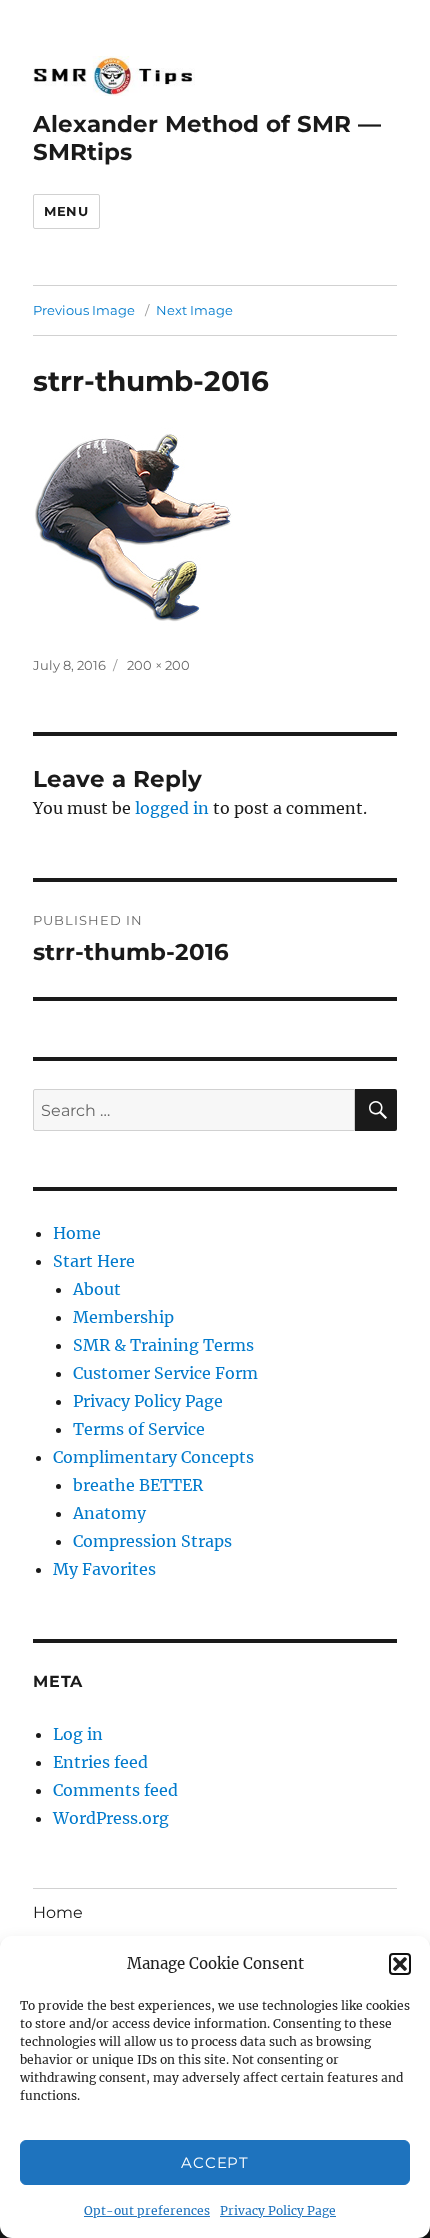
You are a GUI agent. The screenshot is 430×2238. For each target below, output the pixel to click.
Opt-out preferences (147, 2210)
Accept (214, 2162)
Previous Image (84, 310)
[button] (400, 1964)
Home (77, 1233)
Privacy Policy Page (278, 2210)
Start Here (94, 1261)
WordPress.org (111, 1818)
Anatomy (109, 1513)
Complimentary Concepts (153, 1457)
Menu (66, 211)
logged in (172, 808)
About (97, 1289)
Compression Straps (152, 1541)
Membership (123, 1317)
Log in (78, 1734)
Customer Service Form (165, 1373)
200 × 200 (158, 665)
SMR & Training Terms (163, 1345)
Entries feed (100, 1762)
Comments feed (115, 1790)
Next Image (194, 310)
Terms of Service (139, 1429)
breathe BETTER (138, 1485)
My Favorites (104, 1569)
